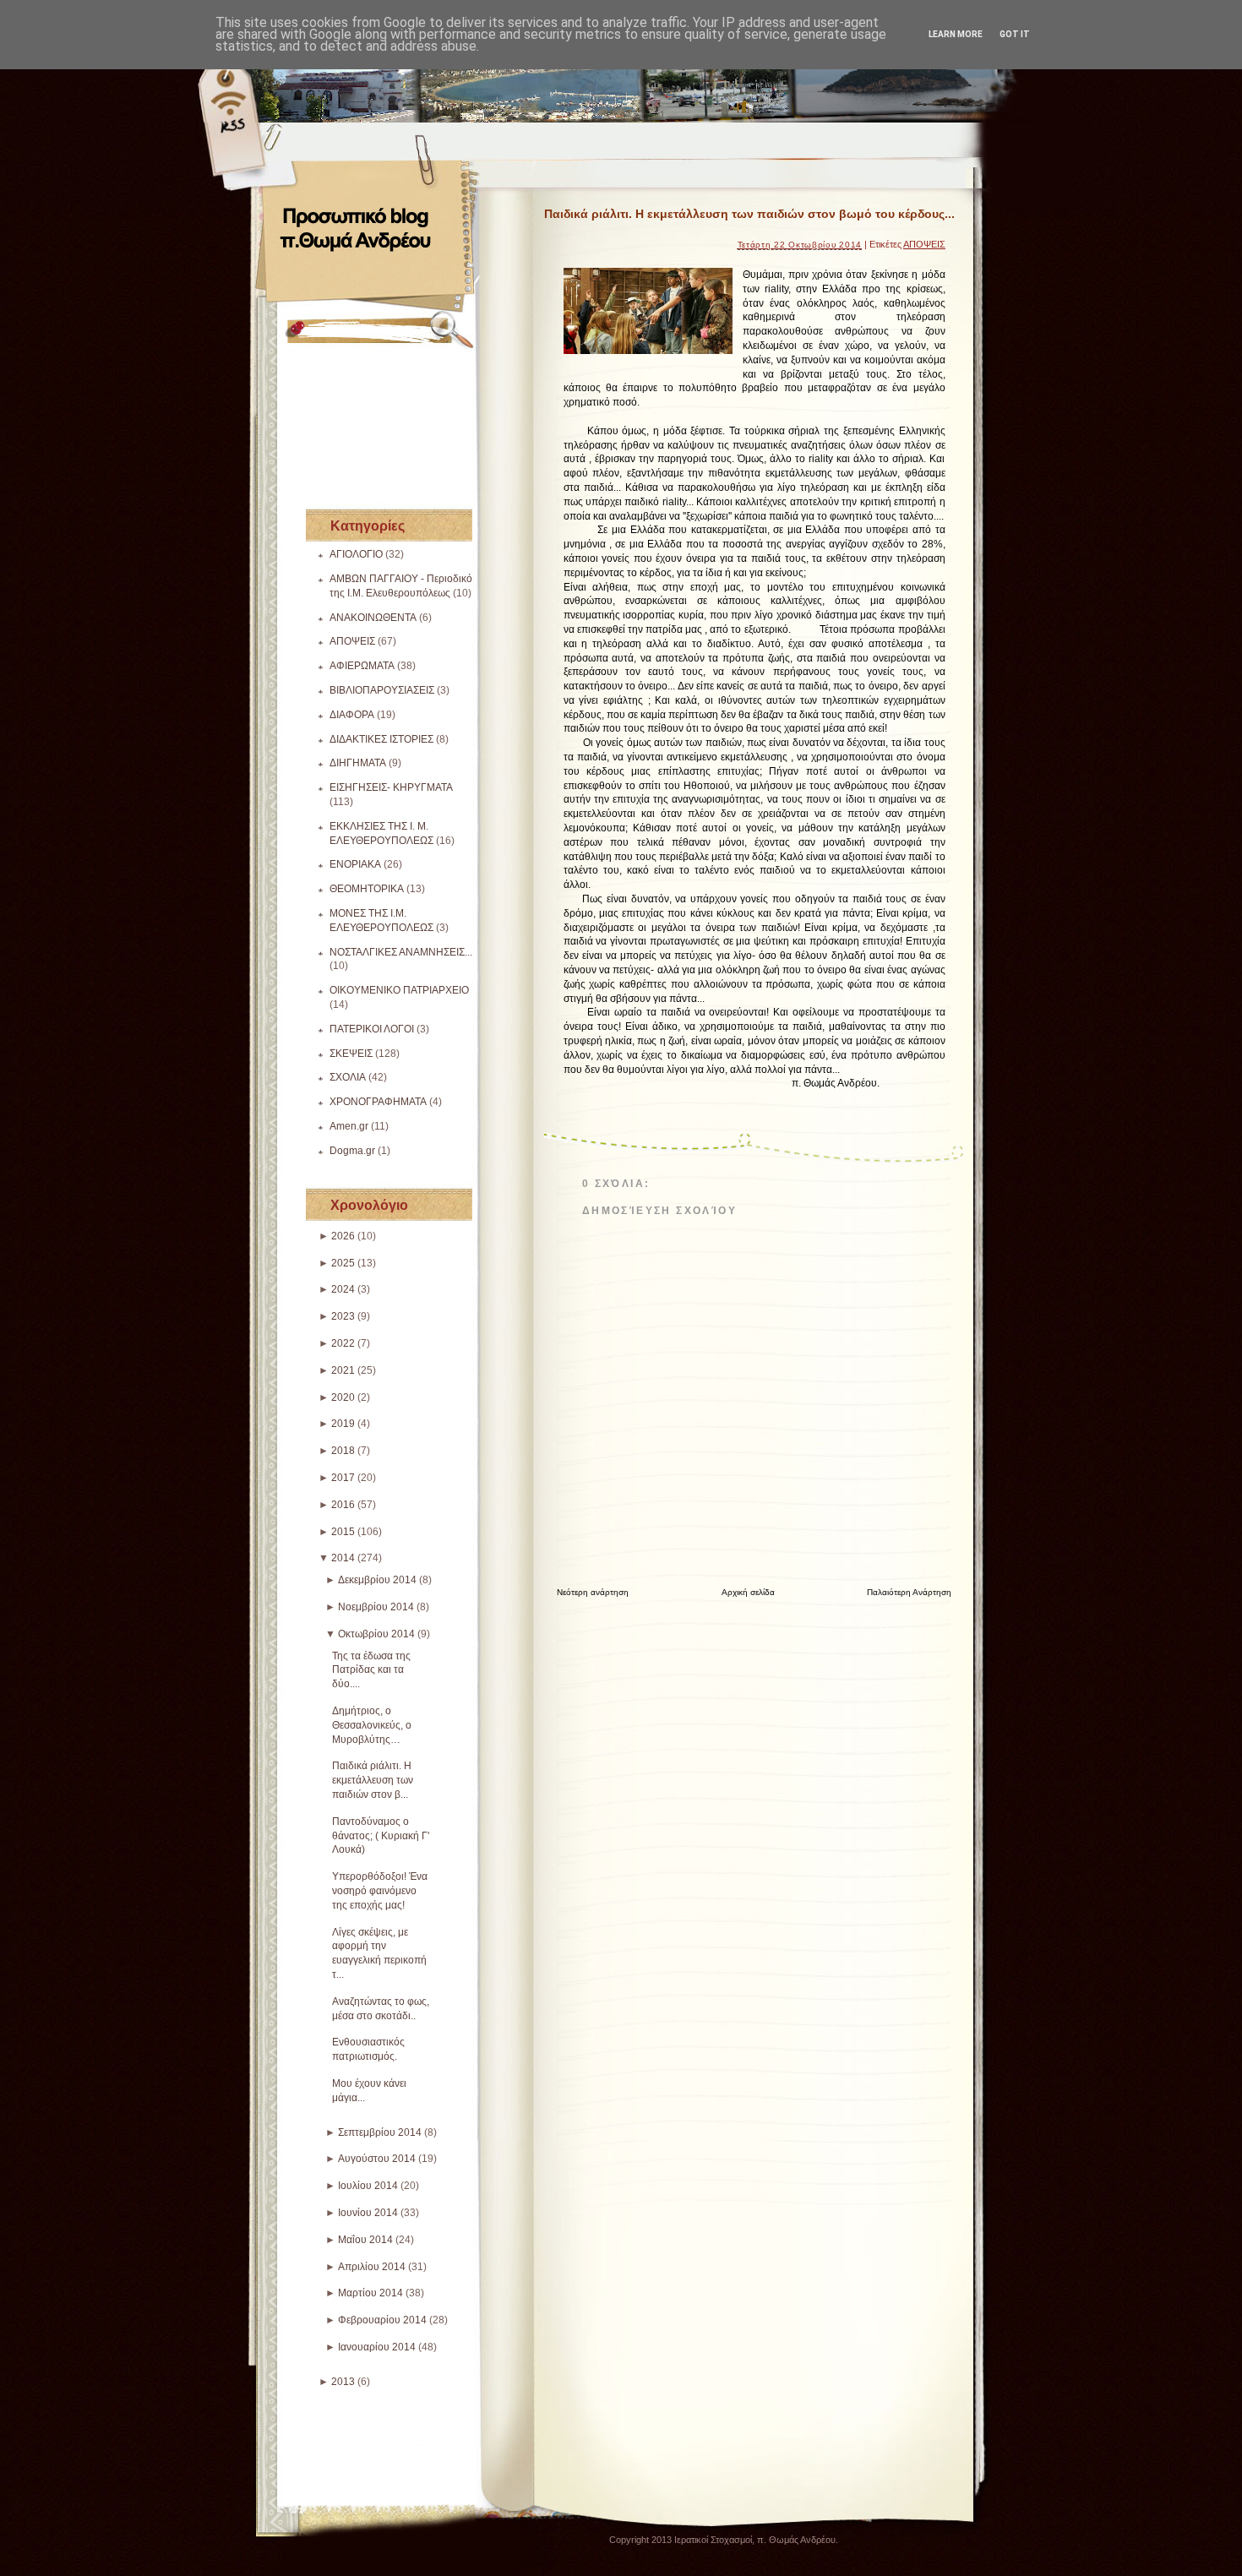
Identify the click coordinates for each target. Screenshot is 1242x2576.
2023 (343, 1316)
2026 (343, 1236)
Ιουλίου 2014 (368, 2186)
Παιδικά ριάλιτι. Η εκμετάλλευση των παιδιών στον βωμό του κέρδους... (749, 214)
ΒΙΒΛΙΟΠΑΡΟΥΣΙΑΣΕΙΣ (382, 690)
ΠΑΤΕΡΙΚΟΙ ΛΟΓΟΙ (372, 1029)
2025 (343, 1263)
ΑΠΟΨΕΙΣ (352, 641)
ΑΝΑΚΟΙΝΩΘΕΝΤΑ (373, 618)
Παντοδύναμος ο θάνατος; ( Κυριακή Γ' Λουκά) (381, 1836)
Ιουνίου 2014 (368, 2213)
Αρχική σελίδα (748, 1592)
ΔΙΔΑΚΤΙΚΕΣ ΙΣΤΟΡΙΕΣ (381, 739)
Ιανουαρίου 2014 (377, 2347)
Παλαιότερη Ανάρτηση (909, 1592)
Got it (1015, 34)
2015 (343, 1532)
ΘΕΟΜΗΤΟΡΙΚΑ (367, 889)
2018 (343, 1451)
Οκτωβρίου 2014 (376, 1634)
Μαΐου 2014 (365, 2240)
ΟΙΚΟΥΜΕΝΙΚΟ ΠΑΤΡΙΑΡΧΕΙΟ (399, 990)
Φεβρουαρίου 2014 (382, 2320)
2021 (343, 1370)
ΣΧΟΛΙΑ (348, 1077)
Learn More (956, 34)
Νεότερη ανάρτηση (593, 1592)
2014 (343, 1558)
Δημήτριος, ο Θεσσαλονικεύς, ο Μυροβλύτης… (372, 1725)
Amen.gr (349, 1126)
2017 (343, 1478)
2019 (343, 1424)
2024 (343, 1289)
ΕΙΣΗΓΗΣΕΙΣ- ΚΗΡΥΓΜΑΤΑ (391, 787)
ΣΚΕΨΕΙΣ (351, 1054)
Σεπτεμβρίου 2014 (380, 2132)
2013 (343, 2382)
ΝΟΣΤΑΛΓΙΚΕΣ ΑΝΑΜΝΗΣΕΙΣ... (401, 952)
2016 (343, 1505)
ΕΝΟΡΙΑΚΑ (355, 864)
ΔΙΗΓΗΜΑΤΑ (358, 763)
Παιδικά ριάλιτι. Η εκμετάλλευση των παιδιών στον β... (373, 1780)
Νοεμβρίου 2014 (376, 1607)
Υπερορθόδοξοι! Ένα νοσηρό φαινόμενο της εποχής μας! (380, 1891)
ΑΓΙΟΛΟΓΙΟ (356, 554)
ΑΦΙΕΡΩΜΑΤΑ (362, 666)
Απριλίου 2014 (372, 2267)
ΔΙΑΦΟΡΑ (352, 715)
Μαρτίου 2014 (370, 2293)
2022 (343, 1343)
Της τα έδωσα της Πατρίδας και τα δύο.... (371, 1670)
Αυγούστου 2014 (377, 2159)
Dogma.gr (352, 1151)
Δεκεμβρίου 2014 (377, 1580)
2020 (343, 1397)
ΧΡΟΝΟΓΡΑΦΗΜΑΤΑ (378, 1102)
